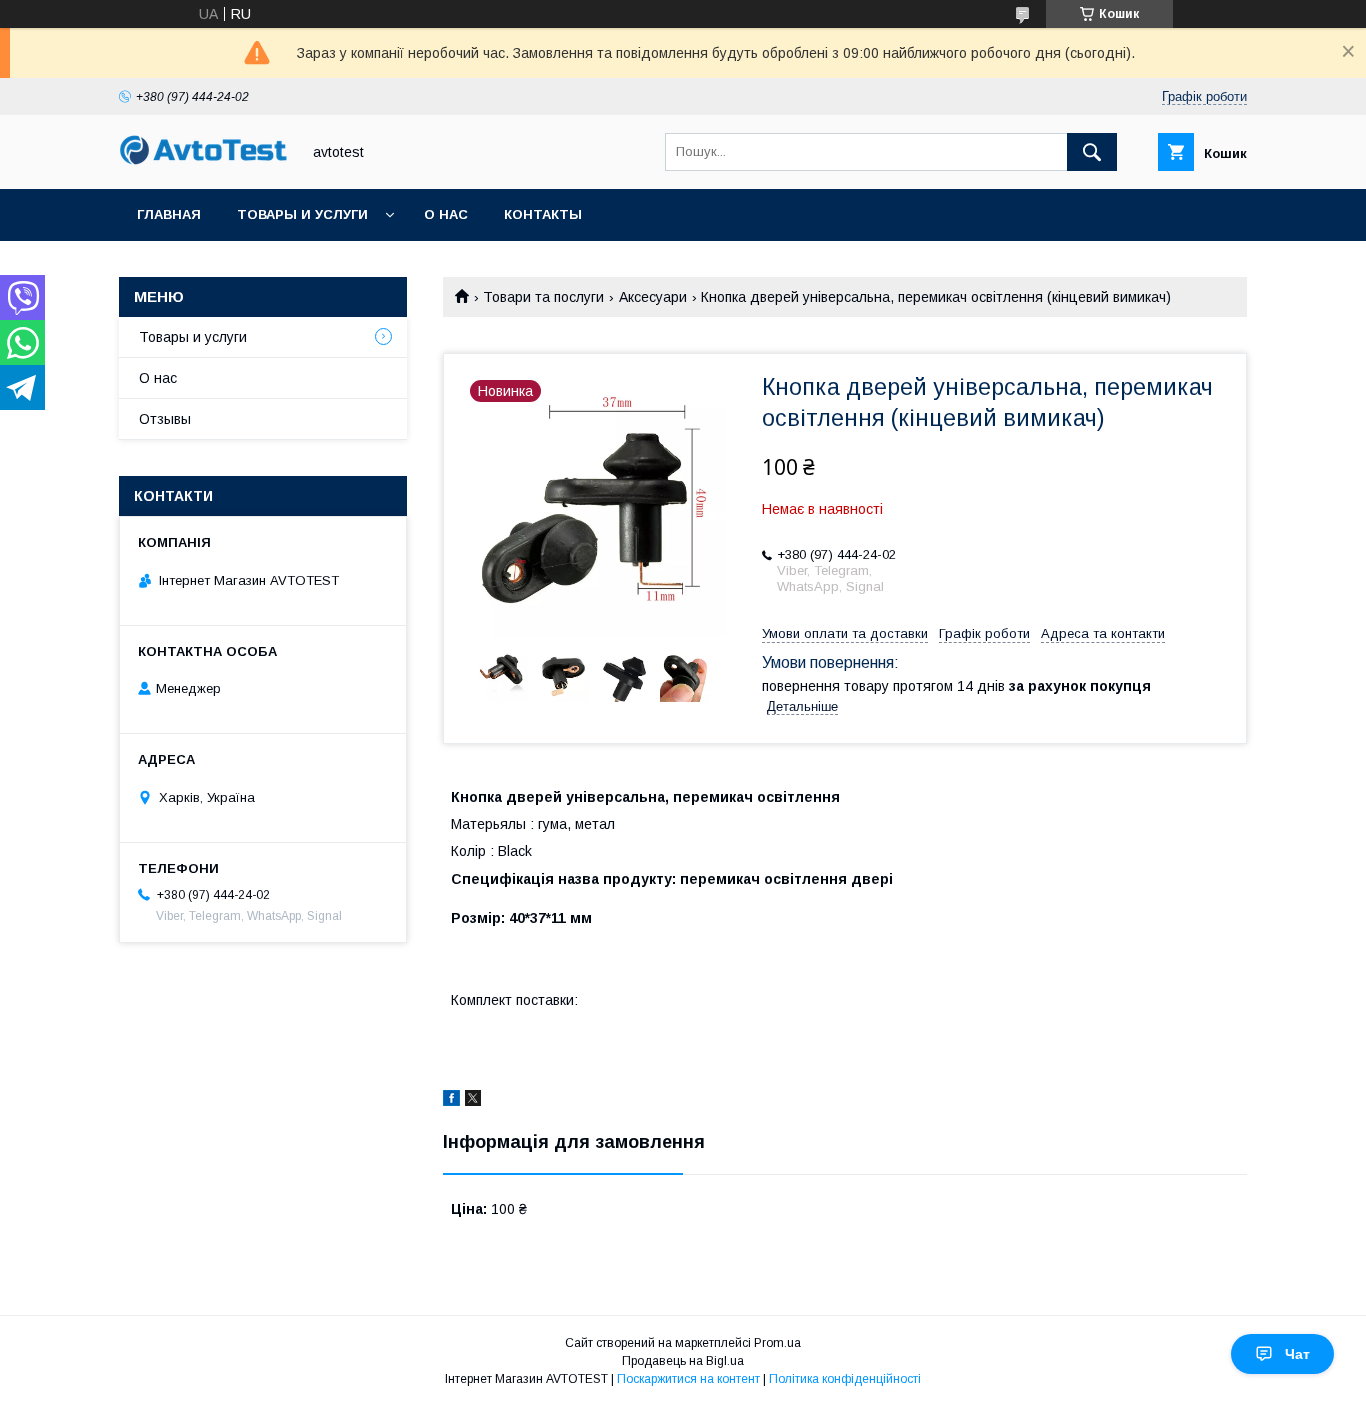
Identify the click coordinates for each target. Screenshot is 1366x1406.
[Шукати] (1092, 152)
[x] (473, 1101)
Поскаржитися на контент (688, 1379)
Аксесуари (653, 297)
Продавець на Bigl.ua (683, 1361)
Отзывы (165, 419)
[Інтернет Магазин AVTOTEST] (204, 162)
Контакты (543, 214)
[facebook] (451, 1101)
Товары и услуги (302, 214)
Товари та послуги (543, 297)
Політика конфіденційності (845, 1379)
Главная (169, 214)
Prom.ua (777, 1343)
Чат (1297, 1354)
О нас (446, 214)
